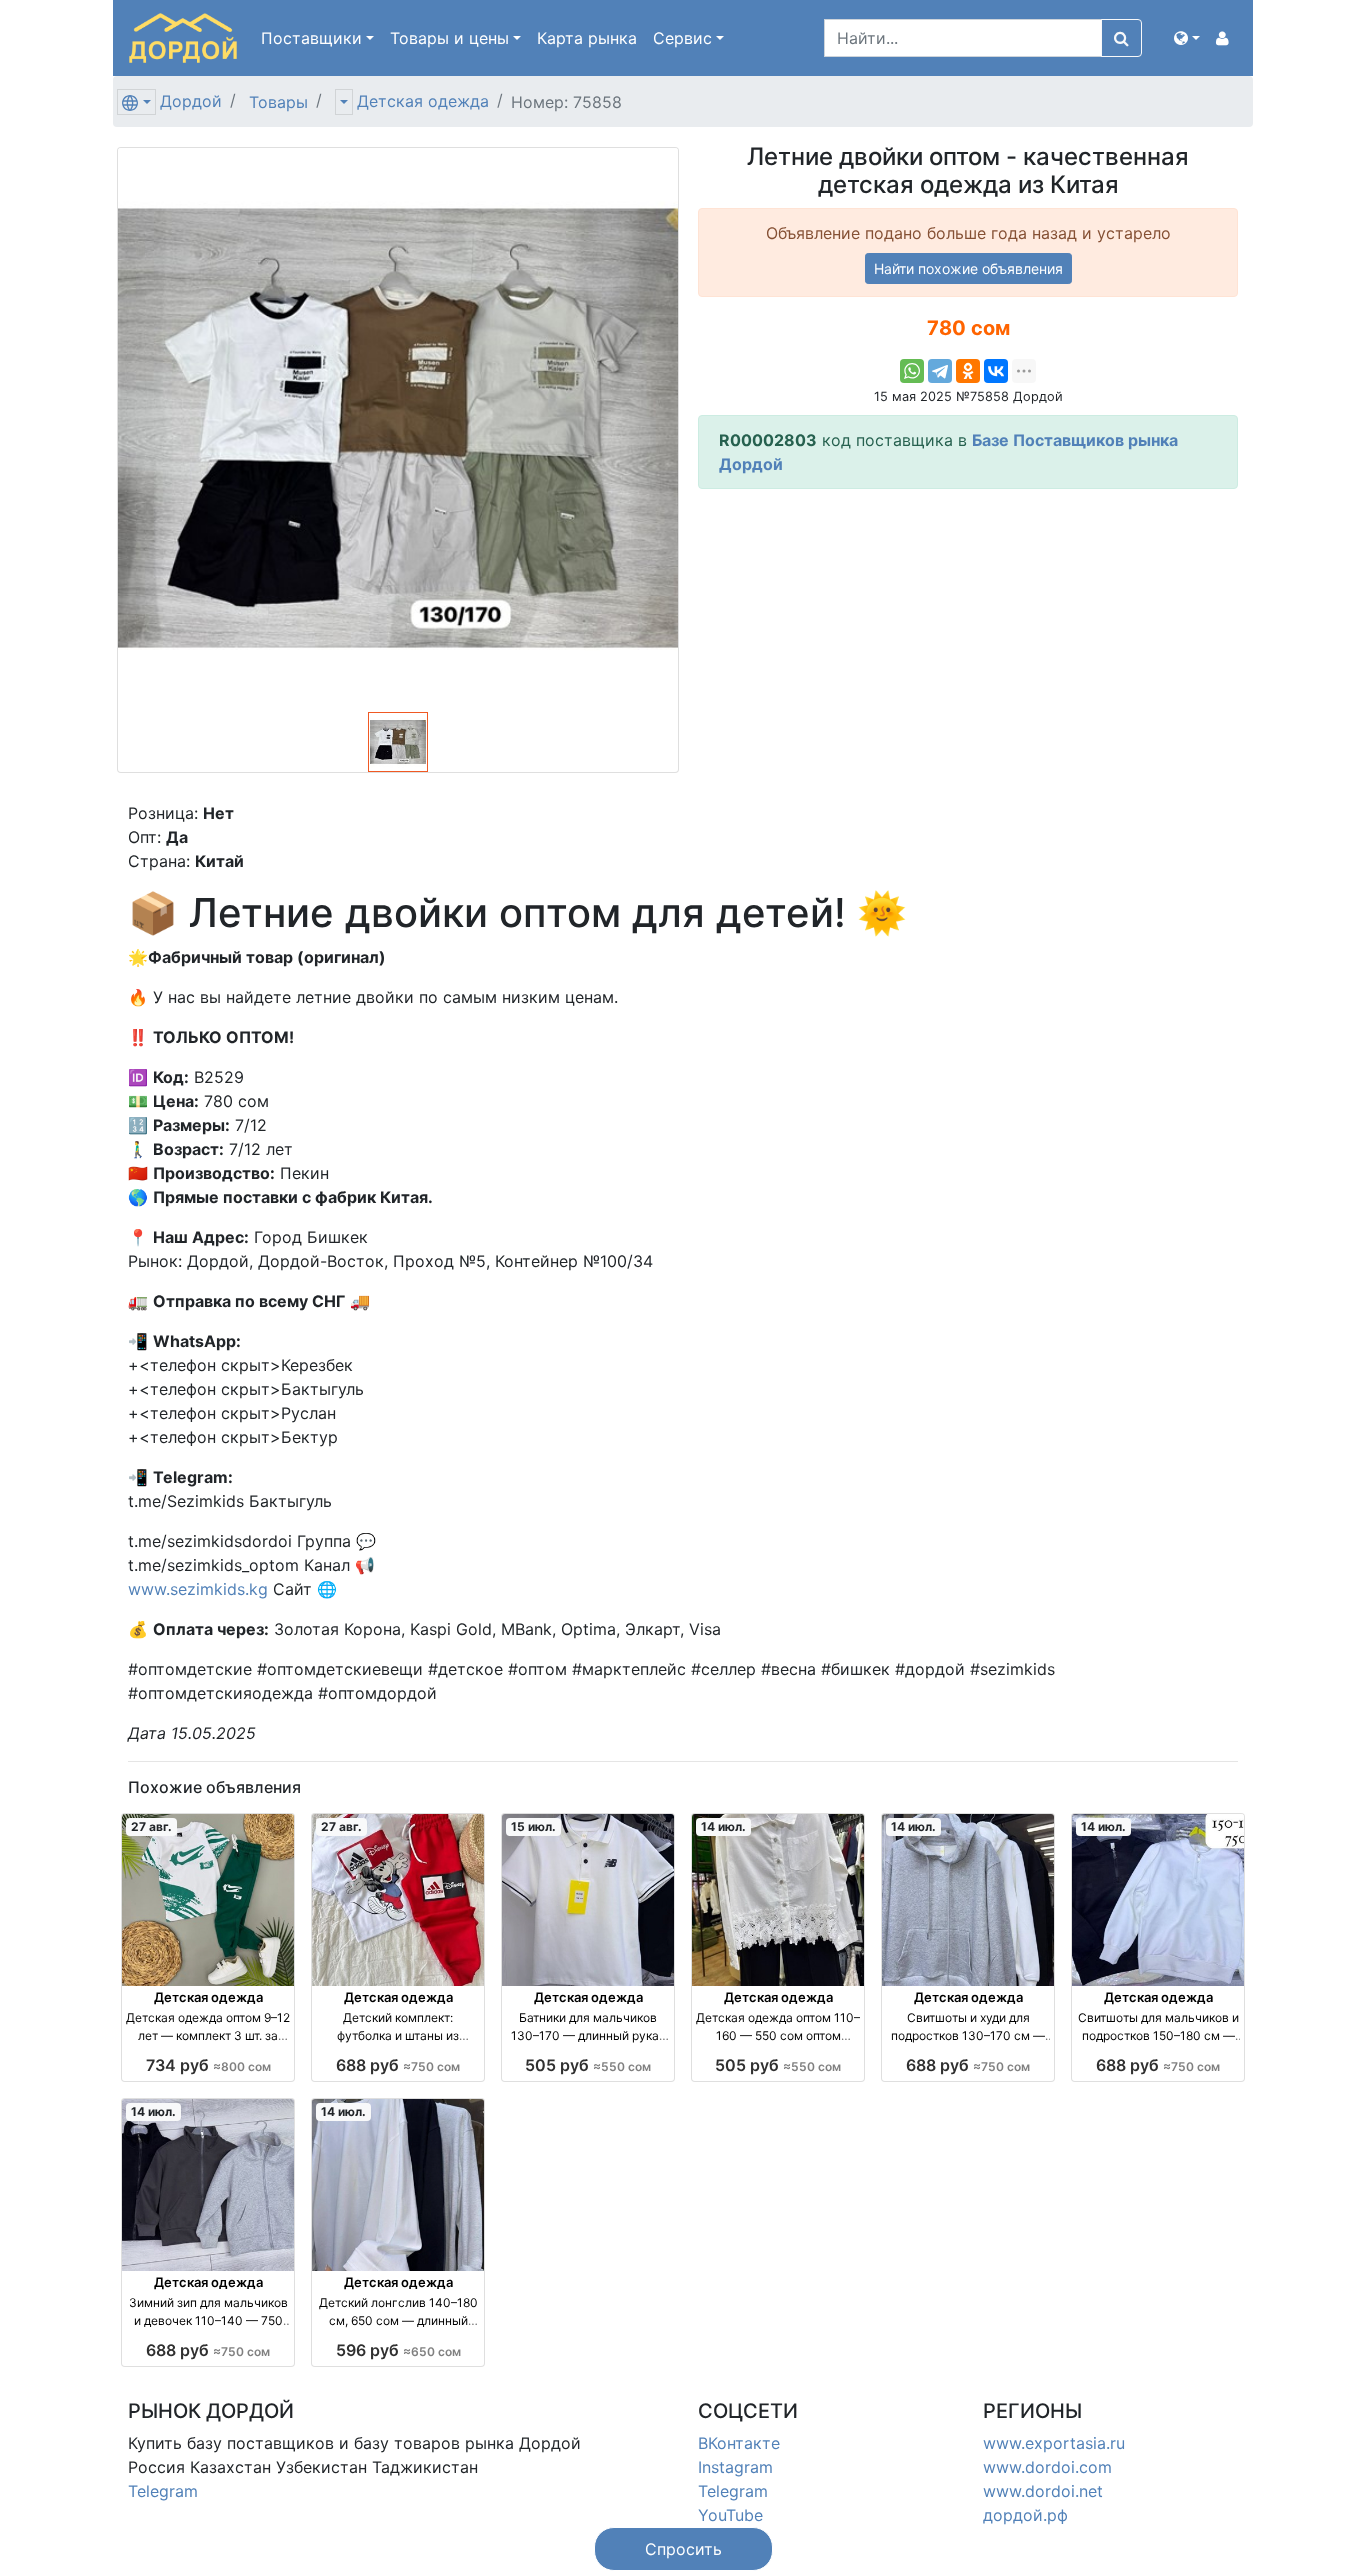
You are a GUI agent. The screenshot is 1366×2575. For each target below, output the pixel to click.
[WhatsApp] (912, 371)
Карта (587, 38)
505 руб (588, 2065)
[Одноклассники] (968, 371)
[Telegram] (940, 371)
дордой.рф (1025, 2515)
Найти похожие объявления (968, 268)
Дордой (191, 101)
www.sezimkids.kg (198, 1589)
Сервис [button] (682, 38)
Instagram (735, 2467)
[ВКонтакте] (996, 371)
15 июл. (533, 1826)
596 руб (398, 2350)
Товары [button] (449, 38)
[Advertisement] (968, 645)
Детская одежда (423, 101)
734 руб (208, 2065)
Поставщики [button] (311, 38)
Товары (278, 102)
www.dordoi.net (1043, 2491)
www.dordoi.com (1047, 2467)
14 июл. (723, 1826)
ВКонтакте (739, 2443)
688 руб (398, 2065)
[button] (1187, 38)
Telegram (163, 2491)
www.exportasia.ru (1054, 2443)
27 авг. (151, 1826)
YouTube (730, 2515)
